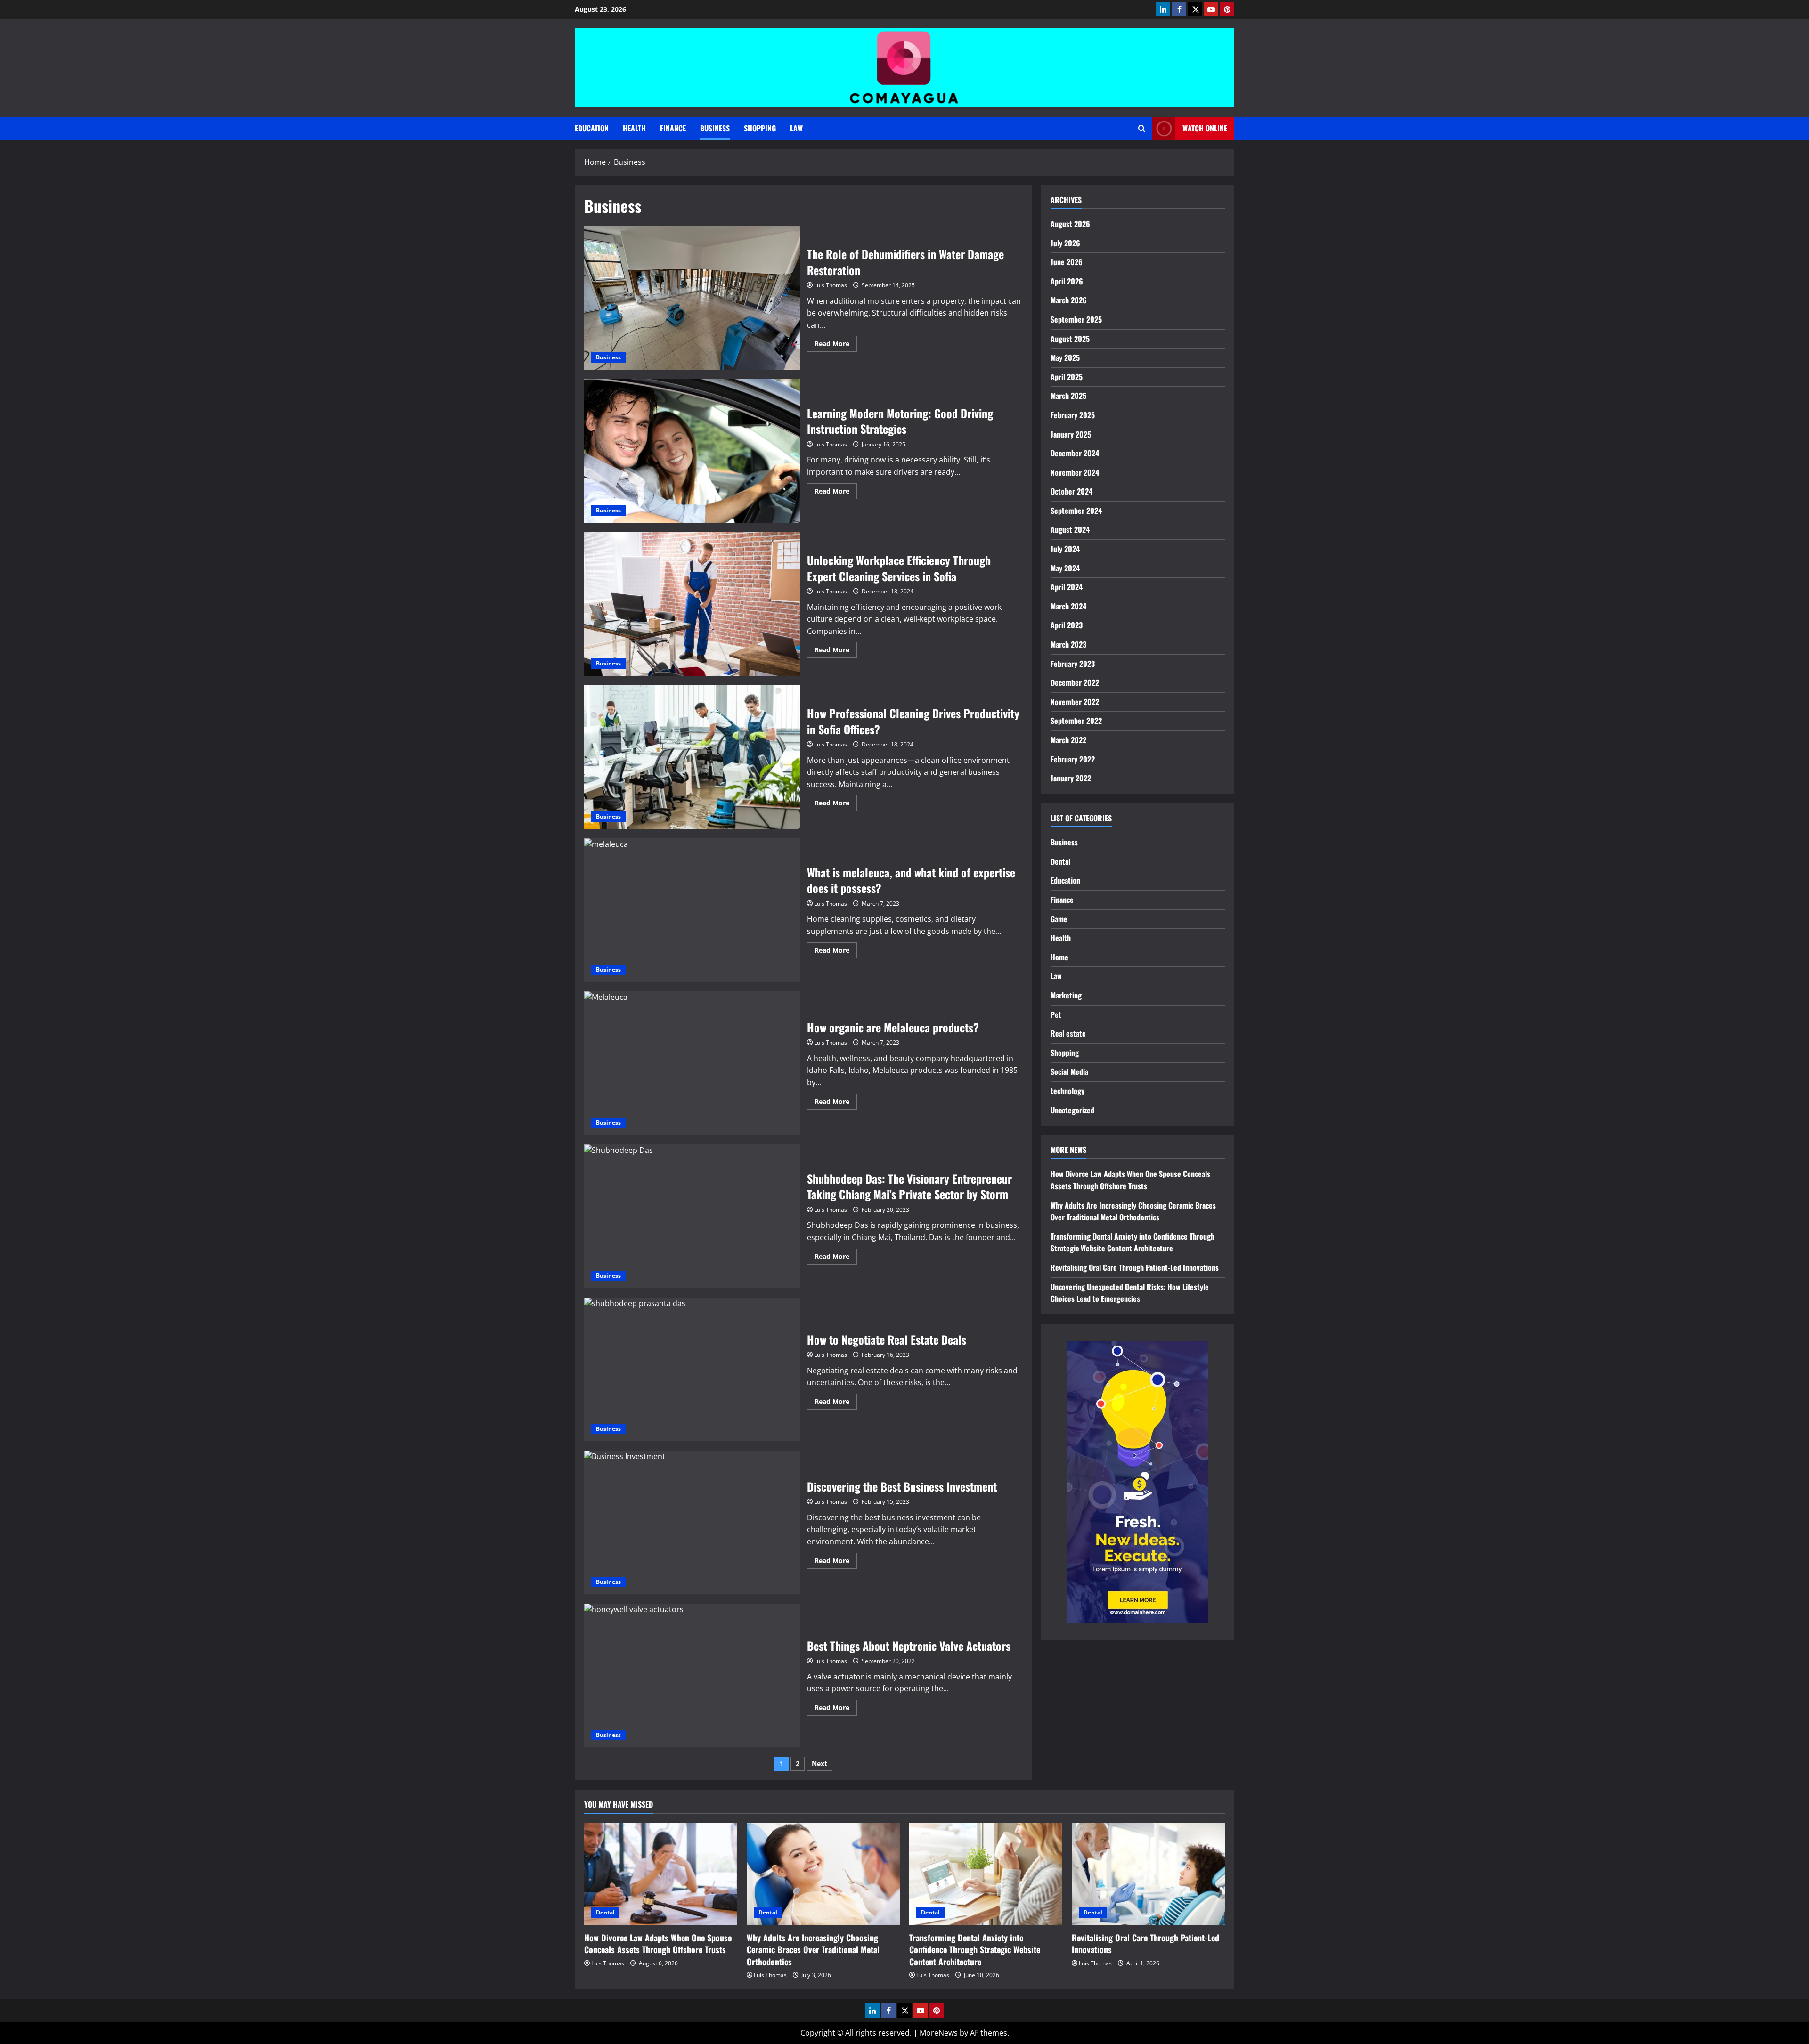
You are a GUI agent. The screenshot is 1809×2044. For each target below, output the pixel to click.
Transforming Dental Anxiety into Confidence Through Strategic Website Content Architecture (1133, 1242)
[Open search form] (1142, 128)
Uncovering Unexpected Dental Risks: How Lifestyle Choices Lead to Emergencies (1130, 1293)
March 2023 (1068, 644)
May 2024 (1065, 568)
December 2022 (1075, 682)
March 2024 (1068, 606)
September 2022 (1076, 721)
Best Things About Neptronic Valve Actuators (692, 1675)
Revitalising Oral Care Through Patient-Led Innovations (1135, 1267)
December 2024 (1075, 453)
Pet (1056, 1014)
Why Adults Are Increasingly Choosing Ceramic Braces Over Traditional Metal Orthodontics (1133, 1211)
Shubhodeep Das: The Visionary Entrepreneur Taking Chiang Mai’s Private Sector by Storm (692, 1216)
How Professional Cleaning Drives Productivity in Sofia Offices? (692, 757)
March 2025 (1068, 396)
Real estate (1068, 1033)
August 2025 (1070, 339)
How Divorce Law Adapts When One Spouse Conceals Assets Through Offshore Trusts (1130, 1180)
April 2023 (1067, 625)
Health (634, 128)
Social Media (1069, 1071)
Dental (1060, 861)
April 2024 (1067, 587)
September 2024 (1076, 511)
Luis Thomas (831, 285)
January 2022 (1071, 778)
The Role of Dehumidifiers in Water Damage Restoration (692, 298)
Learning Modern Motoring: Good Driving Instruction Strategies (692, 451)
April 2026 (1067, 281)
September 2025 (1076, 319)
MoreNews (939, 2033)
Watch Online (1205, 128)
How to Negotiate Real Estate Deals (692, 1369)
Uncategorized (1072, 1110)
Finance (673, 128)
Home (1059, 957)
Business (715, 128)
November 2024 (1075, 472)
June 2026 (1067, 262)
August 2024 (1070, 529)
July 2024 (1065, 549)
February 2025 (1073, 415)
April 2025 (1067, 377)
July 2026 (1065, 243)
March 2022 (1068, 740)
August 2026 (1070, 224)
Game (1059, 919)
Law (796, 128)
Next (819, 1764)
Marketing (1066, 995)
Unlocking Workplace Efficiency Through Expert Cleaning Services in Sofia (692, 604)
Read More (836, 345)
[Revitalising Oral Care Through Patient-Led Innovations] (1148, 1874)
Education (592, 128)
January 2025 (1071, 434)
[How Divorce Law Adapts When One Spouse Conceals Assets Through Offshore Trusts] (661, 1874)
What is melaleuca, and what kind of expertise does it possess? (692, 910)
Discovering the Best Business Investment (692, 1522)
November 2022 (1075, 702)
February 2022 (1073, 759)
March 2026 (1069, 300)
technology (1067, 1091)
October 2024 (1072, 491)
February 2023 (1073, 664)
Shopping (760, 128)
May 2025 (1065, 357)
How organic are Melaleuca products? (692, 1063)
